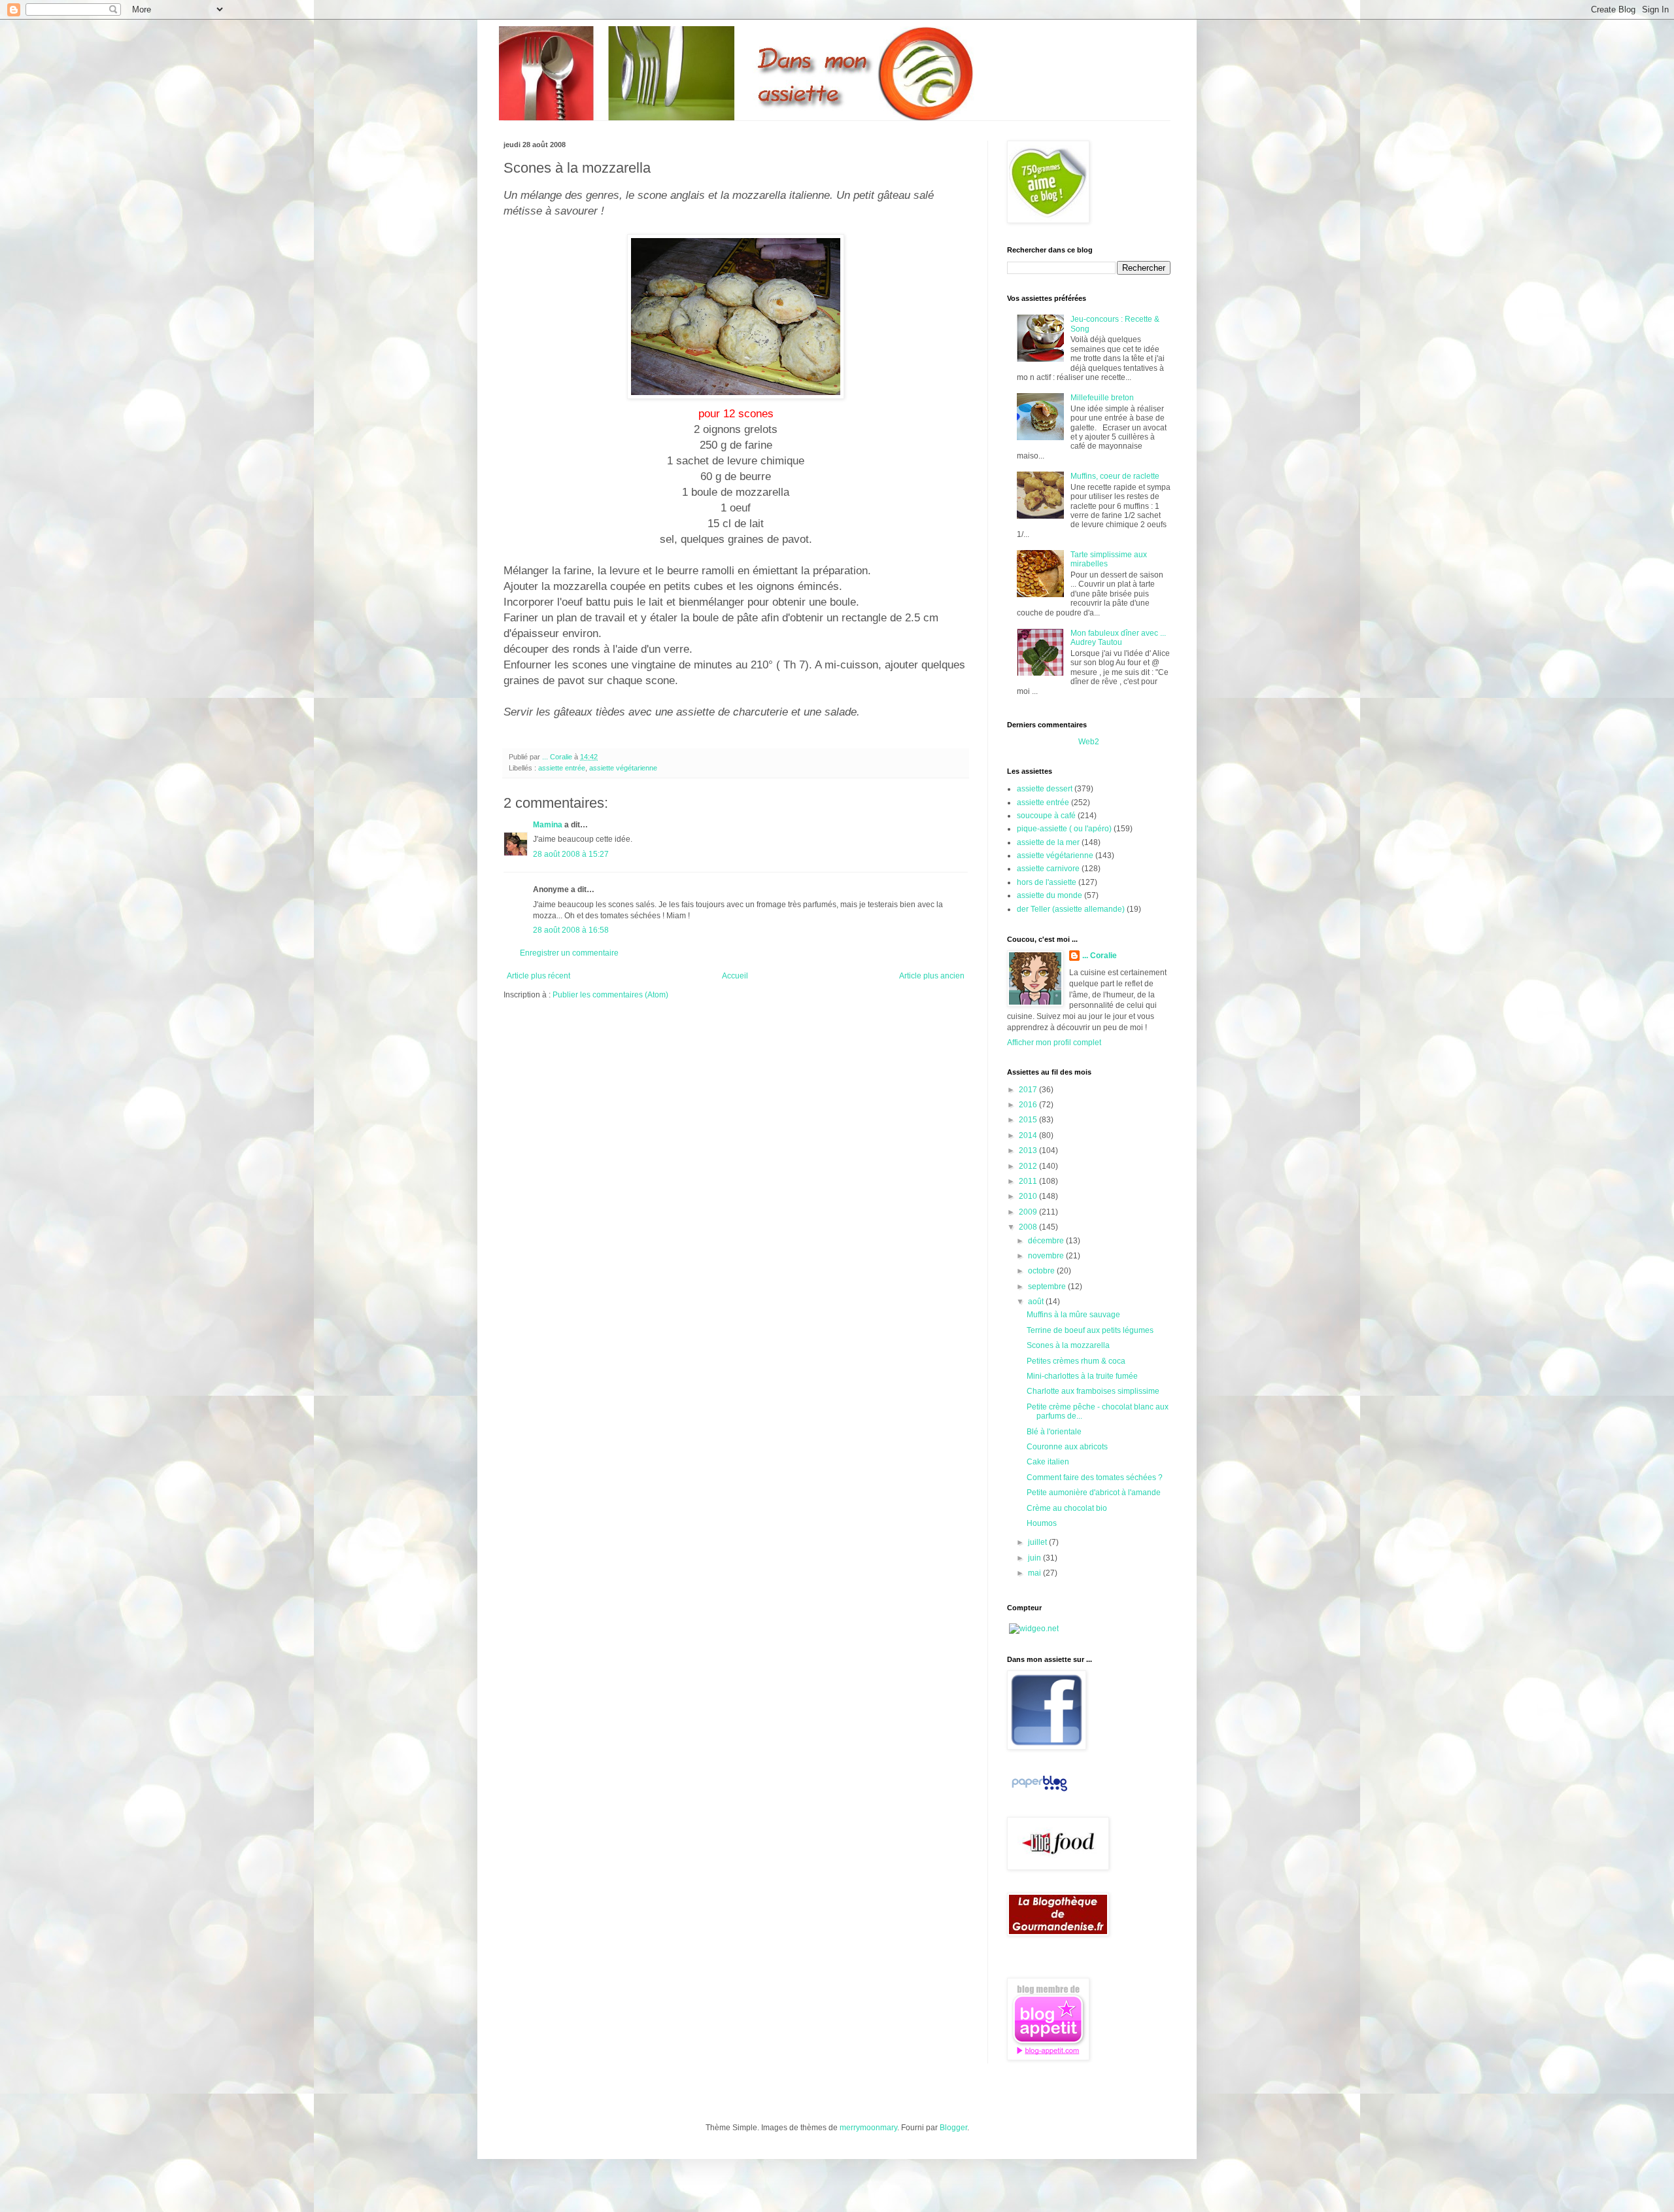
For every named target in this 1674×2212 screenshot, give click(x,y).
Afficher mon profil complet (1054, 1043)
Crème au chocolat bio (1067, 1508)
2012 (1029, 1166)
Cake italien (1048, 1462)
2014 (1029, 1135)
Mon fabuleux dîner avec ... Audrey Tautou (1118, 638)
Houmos (1042, 1523)
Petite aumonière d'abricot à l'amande (1094, 1493)
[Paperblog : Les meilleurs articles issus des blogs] (1039, 1791)
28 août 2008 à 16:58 (571, 930)
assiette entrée (562, 768)
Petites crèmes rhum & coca (1076, 1361)
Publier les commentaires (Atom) (610, 995)
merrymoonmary (868, 2128)
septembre (1048, 1287)
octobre (1042, 1271)
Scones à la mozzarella (1068, 1345)
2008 (1029, 1227)
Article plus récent (538, 976)
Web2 (1089, 742)
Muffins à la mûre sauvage (1073, 1315)
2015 (1029, 1120)
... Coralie (1100, 956)
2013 (1029, 1150)
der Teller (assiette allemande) (1071, 909)
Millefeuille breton (1102, 398)
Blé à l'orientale (1054, 1432)
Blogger (953, 2128)
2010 (1029, 1196)
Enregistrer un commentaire (569, 953)
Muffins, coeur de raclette (1115, 476)
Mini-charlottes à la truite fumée (1082, 1376)
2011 (1029, 1181)
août (1037, 1302)
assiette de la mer (1048, 842)
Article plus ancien (932, 976)
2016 (1029, 1105)
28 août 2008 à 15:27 (571, 854)
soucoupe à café (1046, 816)
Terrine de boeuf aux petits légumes (1090, 1330)
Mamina (548, 825)
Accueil (735, 976)
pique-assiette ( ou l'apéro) (1064, 829)
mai (1035, 1573)
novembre (1047, 1256)
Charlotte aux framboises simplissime (1093, 1391)
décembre (1047, 1241)
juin (1035, 1558)
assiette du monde (1050, 895)
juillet (1038, 1542)
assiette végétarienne (623, 768)
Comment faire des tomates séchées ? (1095, 1478)
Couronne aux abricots (1067, 1447)
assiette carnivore (1048, 869)
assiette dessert (1045, 789)
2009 (1029, 1212)
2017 (1029, 1090)
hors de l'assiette (1047, 882)
